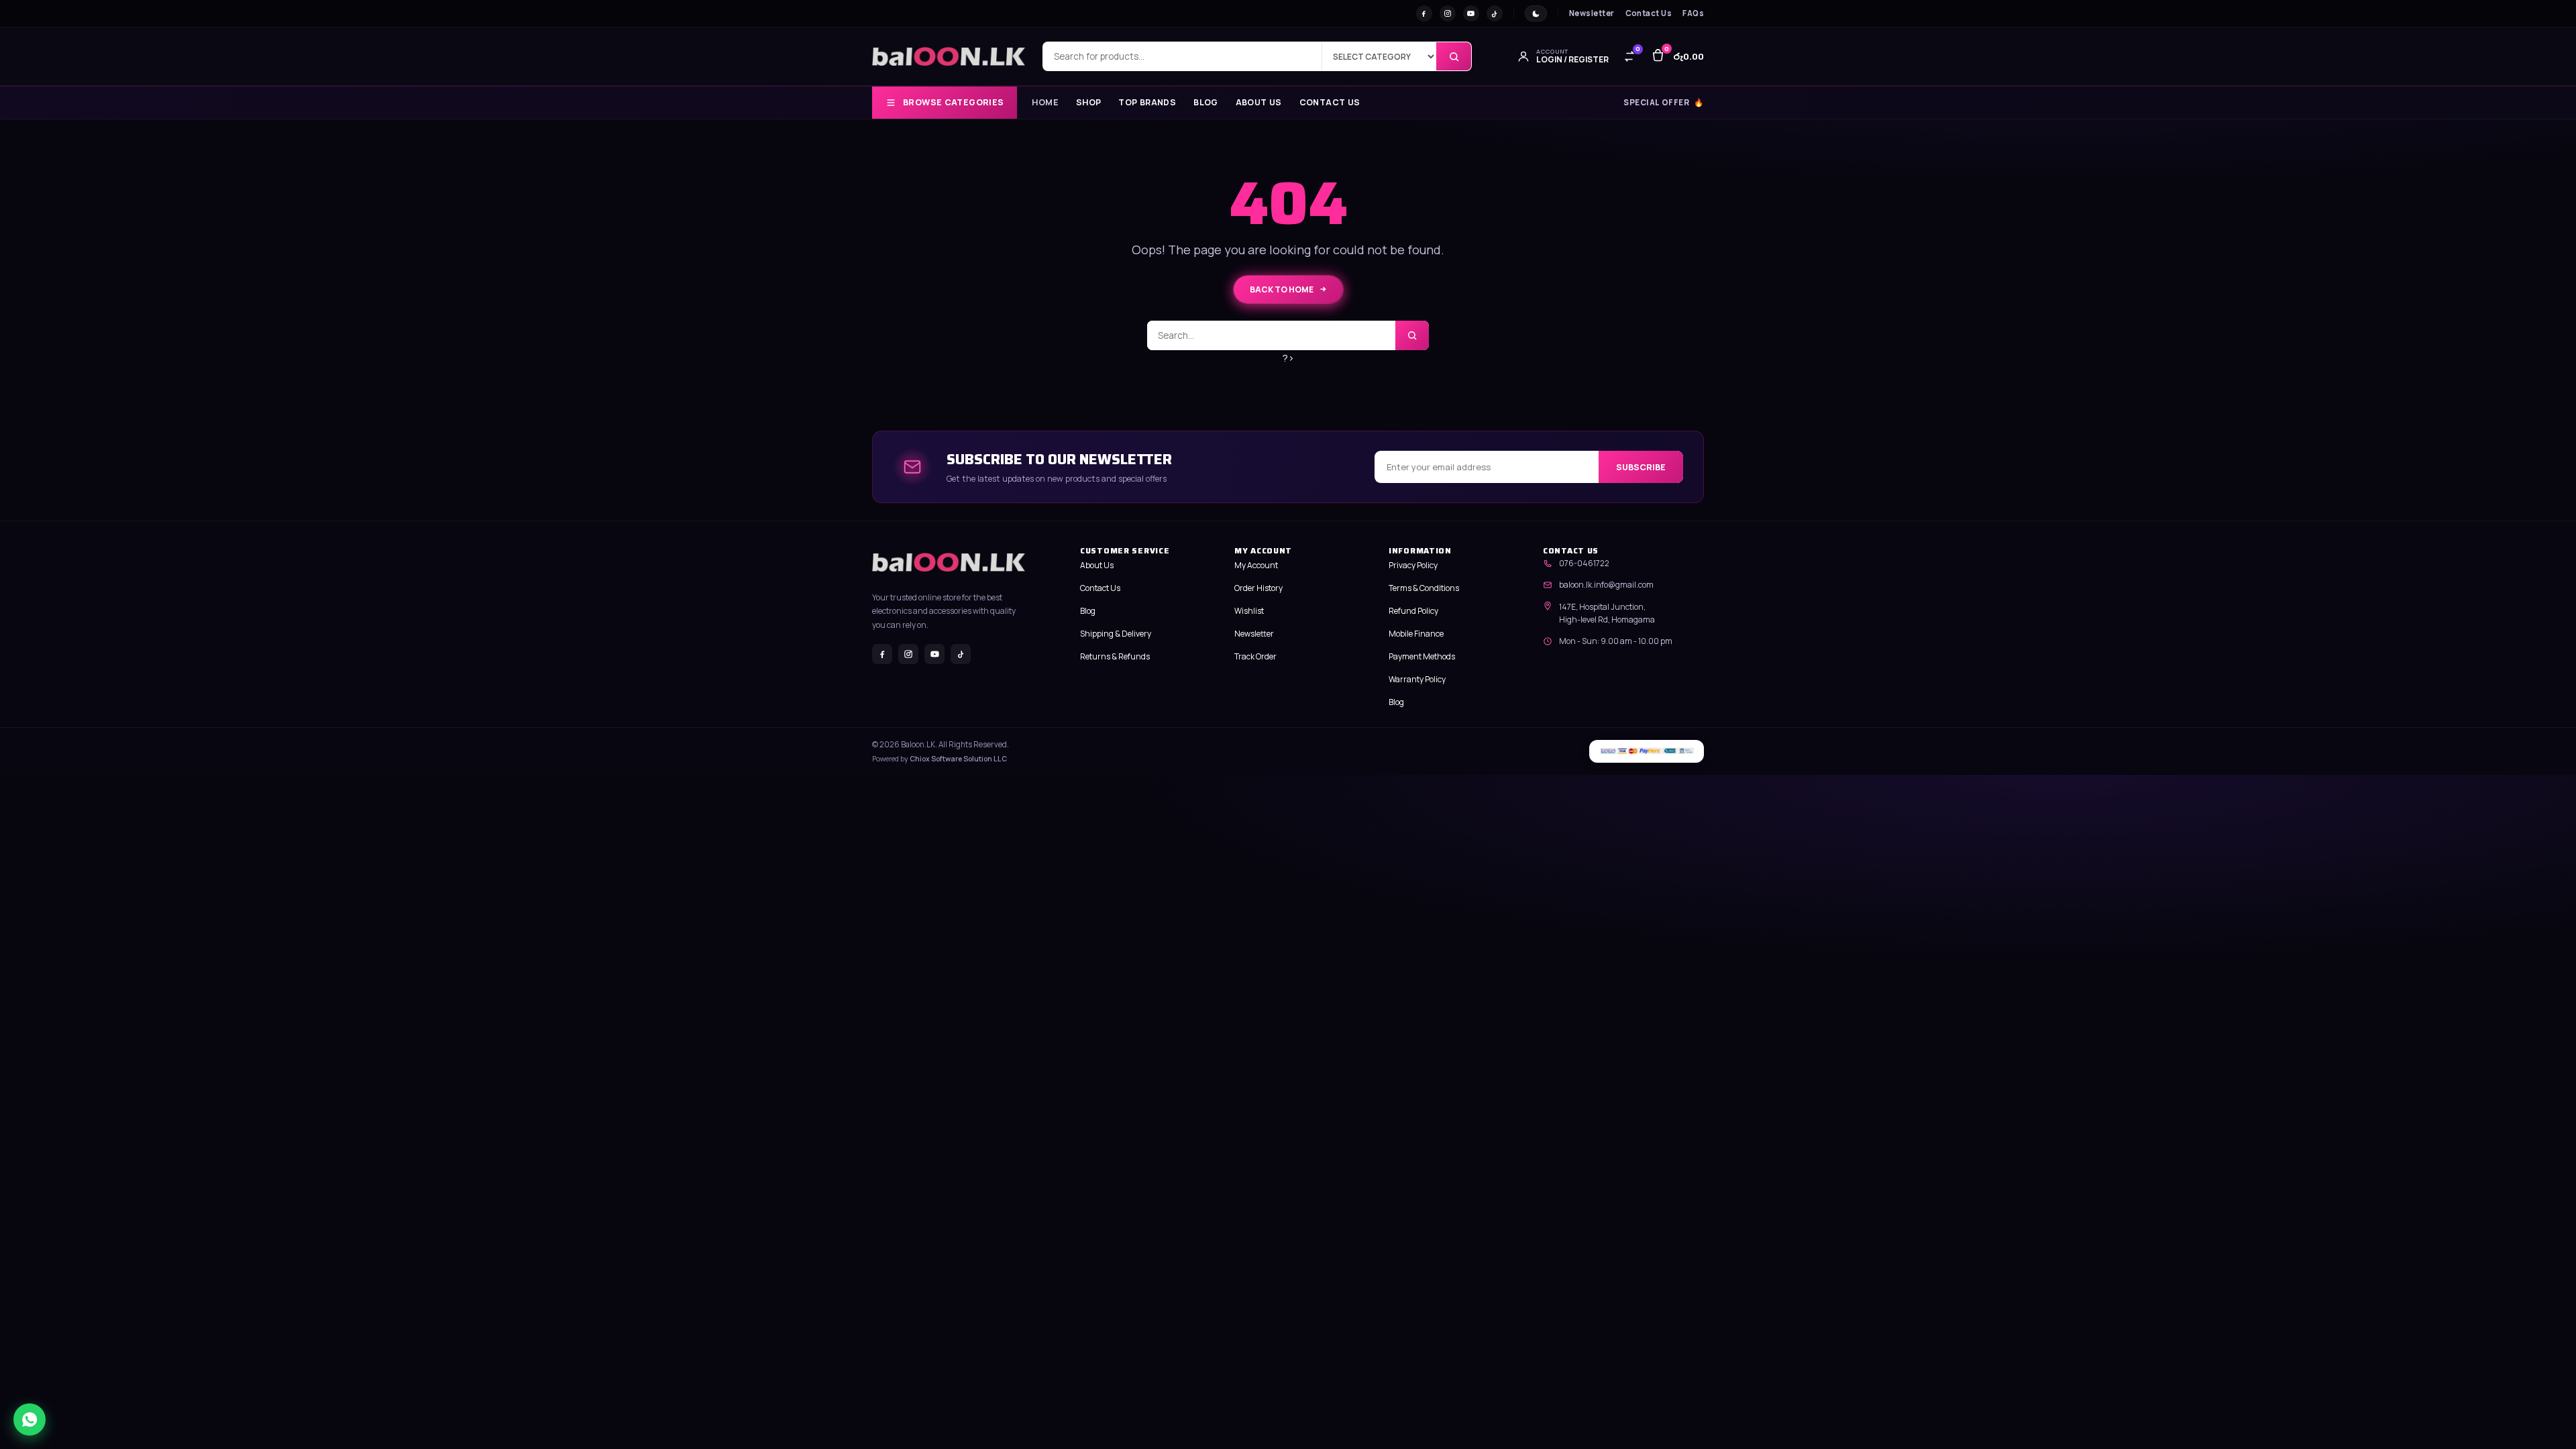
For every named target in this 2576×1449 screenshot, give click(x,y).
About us (1259, 103)
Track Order (1255, 656)
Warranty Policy (1417, 679)
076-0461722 (1584, 563)
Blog (1206, 103)
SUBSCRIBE (1641, 467)
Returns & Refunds (1115, 656)
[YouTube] (1471, 13)
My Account (1256, 565)
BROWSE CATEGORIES (953, 102)
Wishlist (1249, 611)
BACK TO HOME (1282, 289)
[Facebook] (1424, 13)
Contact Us (1649, 13)
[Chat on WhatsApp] (30, 1419)
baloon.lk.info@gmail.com (1606, 585)
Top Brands (1147, 103)
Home (1045, 103)
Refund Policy (1413, 611)
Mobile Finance (1416, 634)
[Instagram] (1448, 13)
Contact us (1330, 103)
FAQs (1693, 13)
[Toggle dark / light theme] (1536, 13)
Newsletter (1592, 13)
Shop (1089, 103)
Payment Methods (1422, 656)
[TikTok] (1495, 13)
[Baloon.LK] (949, 56)
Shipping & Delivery (1116, 634)
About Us (1097, 565)
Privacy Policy (1413, 565)
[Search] (1454, 56)
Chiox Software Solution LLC (958, 759)
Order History (1258, 588)
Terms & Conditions (1424, 588)
